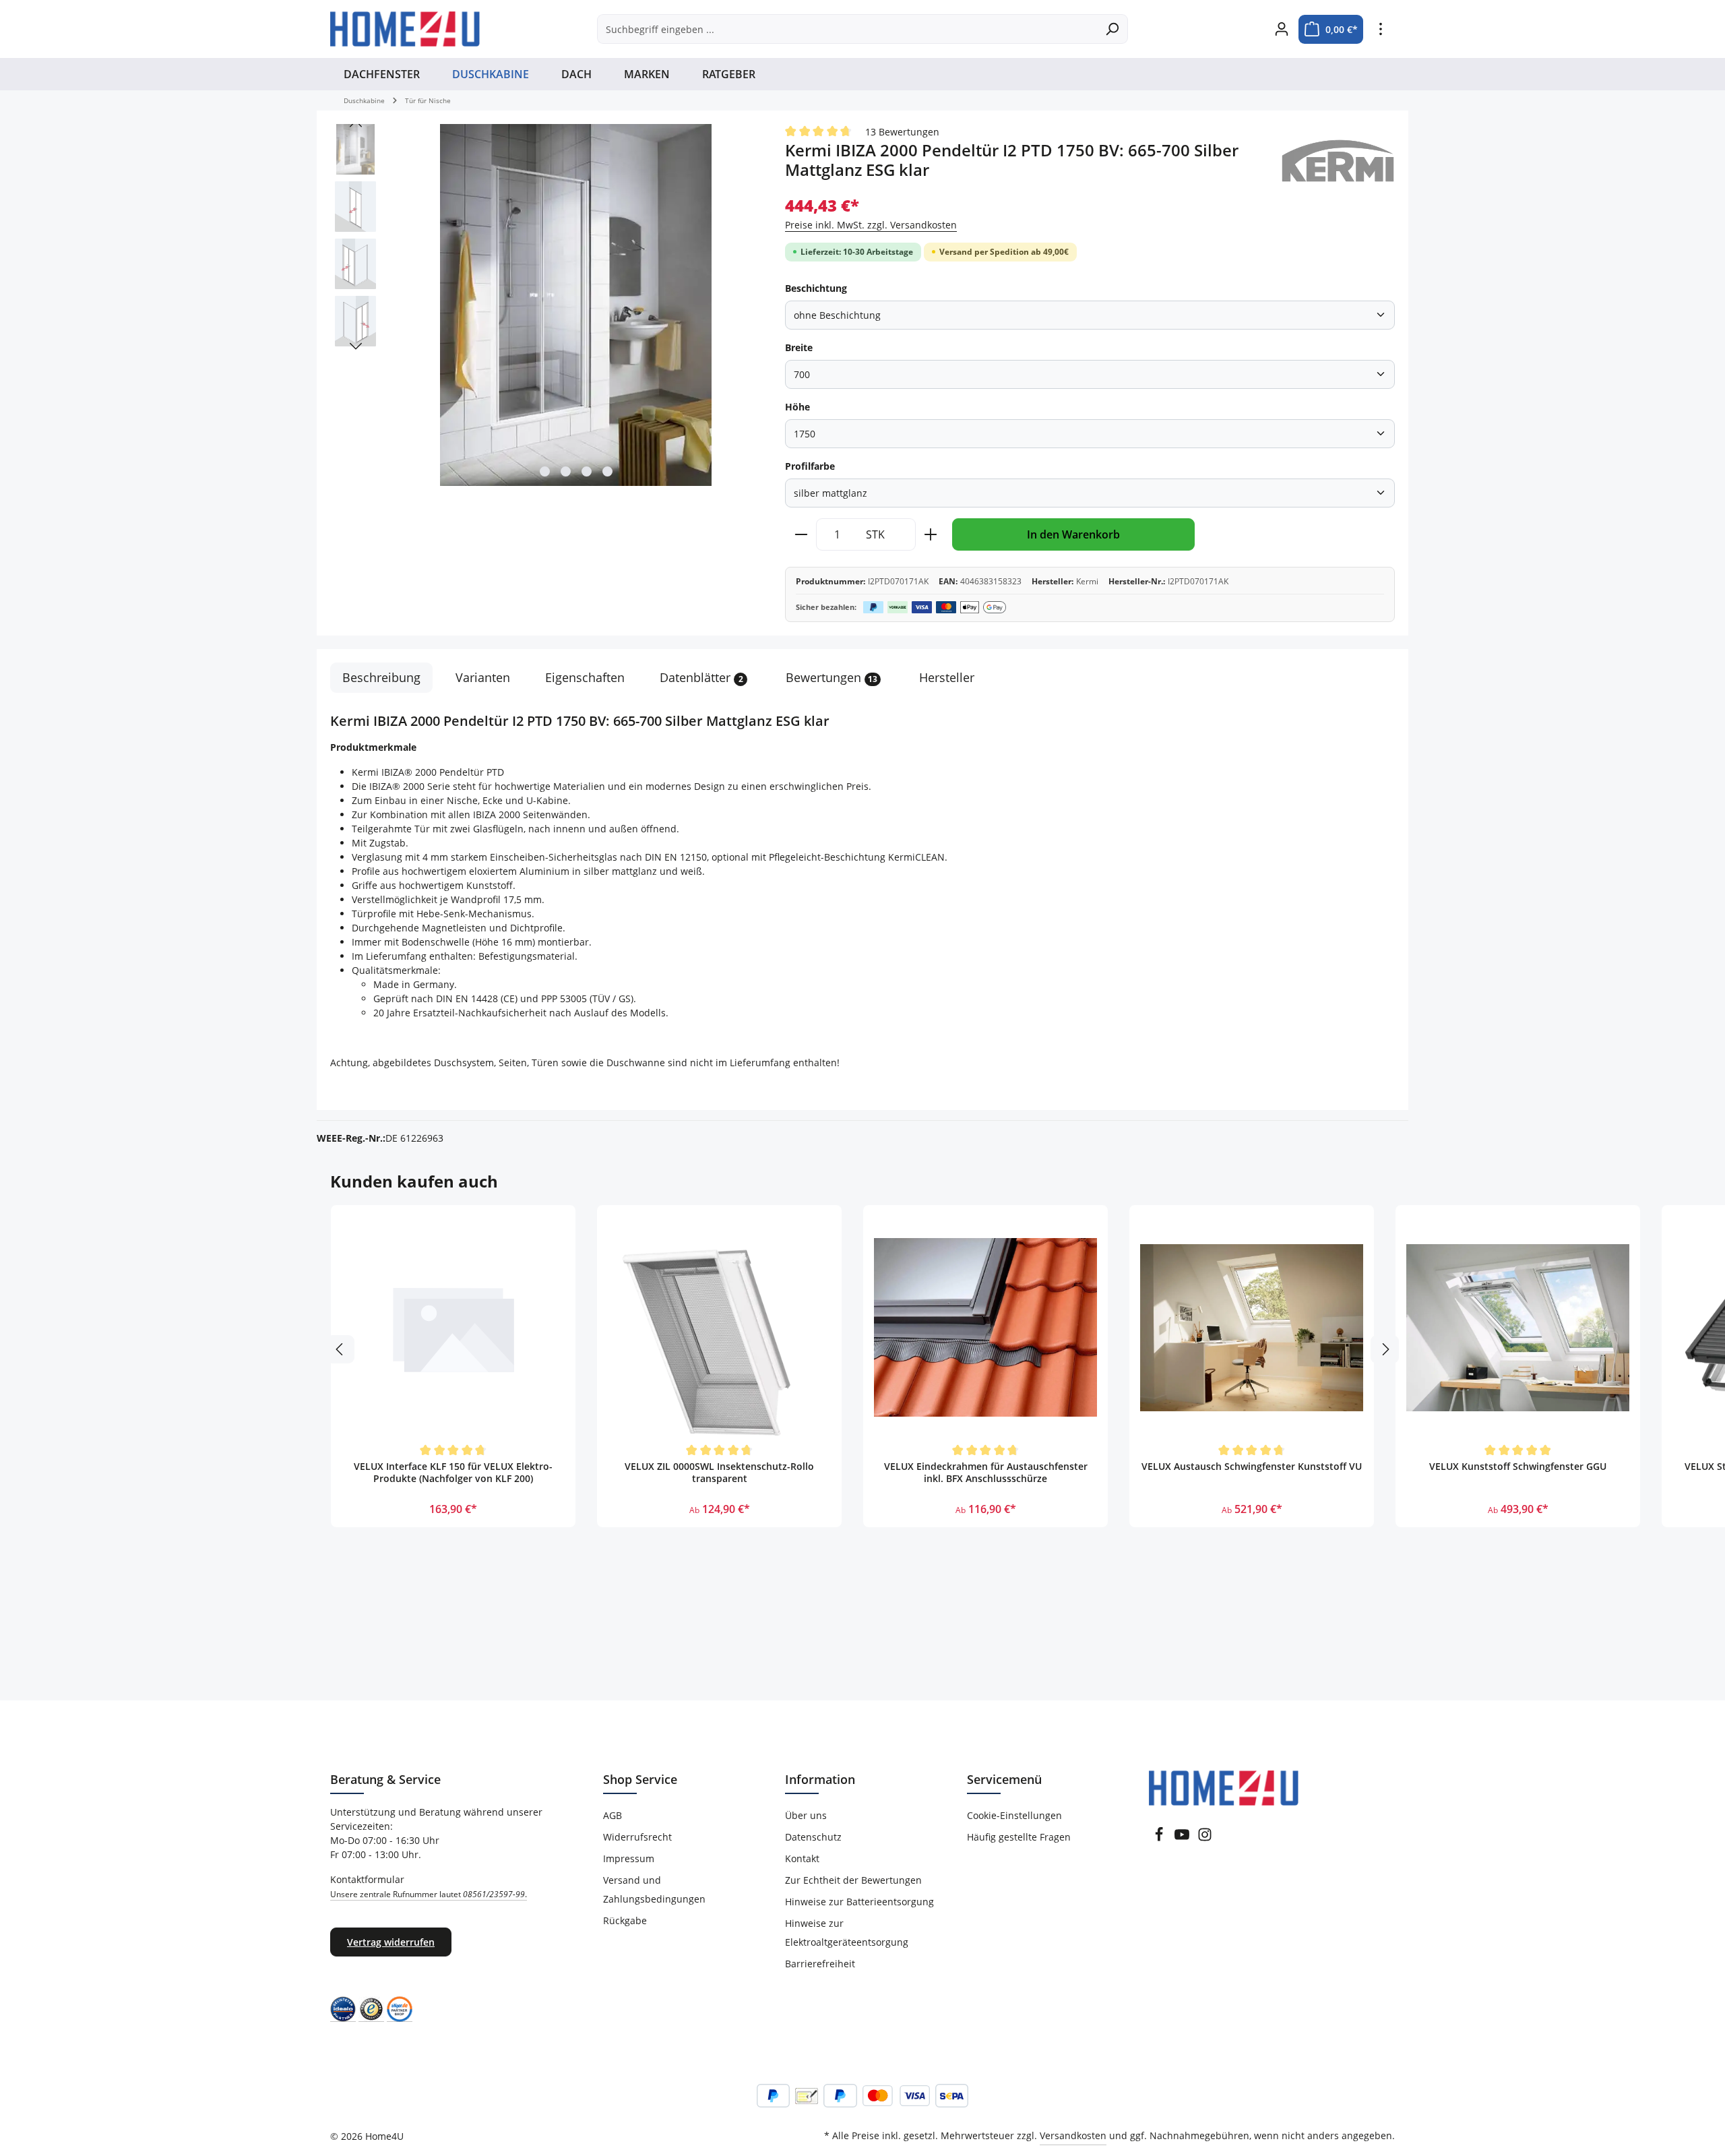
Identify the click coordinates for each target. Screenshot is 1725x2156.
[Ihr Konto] (1281, 29)
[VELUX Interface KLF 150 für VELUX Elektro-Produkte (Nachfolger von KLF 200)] (453, 1327)
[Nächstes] (356, 346)
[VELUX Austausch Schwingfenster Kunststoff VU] (1252, 1327)
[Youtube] (1182, 1838)
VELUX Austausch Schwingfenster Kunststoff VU (1252, 1467)
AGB (613, 1815)
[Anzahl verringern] (801, 534)
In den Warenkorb (1073, 534)
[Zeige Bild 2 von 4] (566, 471)
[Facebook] (1159, 1838)
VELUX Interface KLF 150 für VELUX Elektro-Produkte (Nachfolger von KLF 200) (453, 1473)
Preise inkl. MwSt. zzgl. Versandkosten (871, 225)
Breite (799, 347)
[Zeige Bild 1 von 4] (545, 471)
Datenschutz (813, 1837)
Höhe (797, 407)
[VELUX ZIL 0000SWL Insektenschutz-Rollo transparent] (719, 1327)
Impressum (629, 1858)
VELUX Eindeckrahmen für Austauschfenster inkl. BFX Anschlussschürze (986, 1473)
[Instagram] (1205, 1838)
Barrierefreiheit (820, 1964)
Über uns (806, 1815)
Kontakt (802, 1858)
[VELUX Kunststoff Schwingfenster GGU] (1518, 1327)
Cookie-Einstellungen (1014, 1815)
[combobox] (847, 29)
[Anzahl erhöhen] (931, 534)
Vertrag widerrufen (391, 1942)
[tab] (381, 678)
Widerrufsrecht (637, 1837)
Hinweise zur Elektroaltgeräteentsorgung (847, 1933)
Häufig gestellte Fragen (1019, 1837)
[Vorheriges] (356, 124)
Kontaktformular (429, 1886)
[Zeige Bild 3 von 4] (587, 471)
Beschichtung (816, 288)
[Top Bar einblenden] (1380, 29)
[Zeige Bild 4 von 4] (607, 471)
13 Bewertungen (902, 132)
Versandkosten (1073, 2135)
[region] (544, 306)
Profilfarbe (810, 466)
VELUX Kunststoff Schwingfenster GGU (1518, 1467)
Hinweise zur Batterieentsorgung (859, 1902)
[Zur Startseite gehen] (405, 29)
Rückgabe (625, 1920)
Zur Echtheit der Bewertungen (853, 1880)
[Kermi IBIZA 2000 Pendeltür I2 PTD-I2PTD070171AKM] (576, 305)
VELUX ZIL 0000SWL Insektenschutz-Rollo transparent (719, 1473)
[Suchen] (1112, 29)
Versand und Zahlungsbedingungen (654, 1889)
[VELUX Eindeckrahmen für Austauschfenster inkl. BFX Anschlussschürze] (985, 1327)
